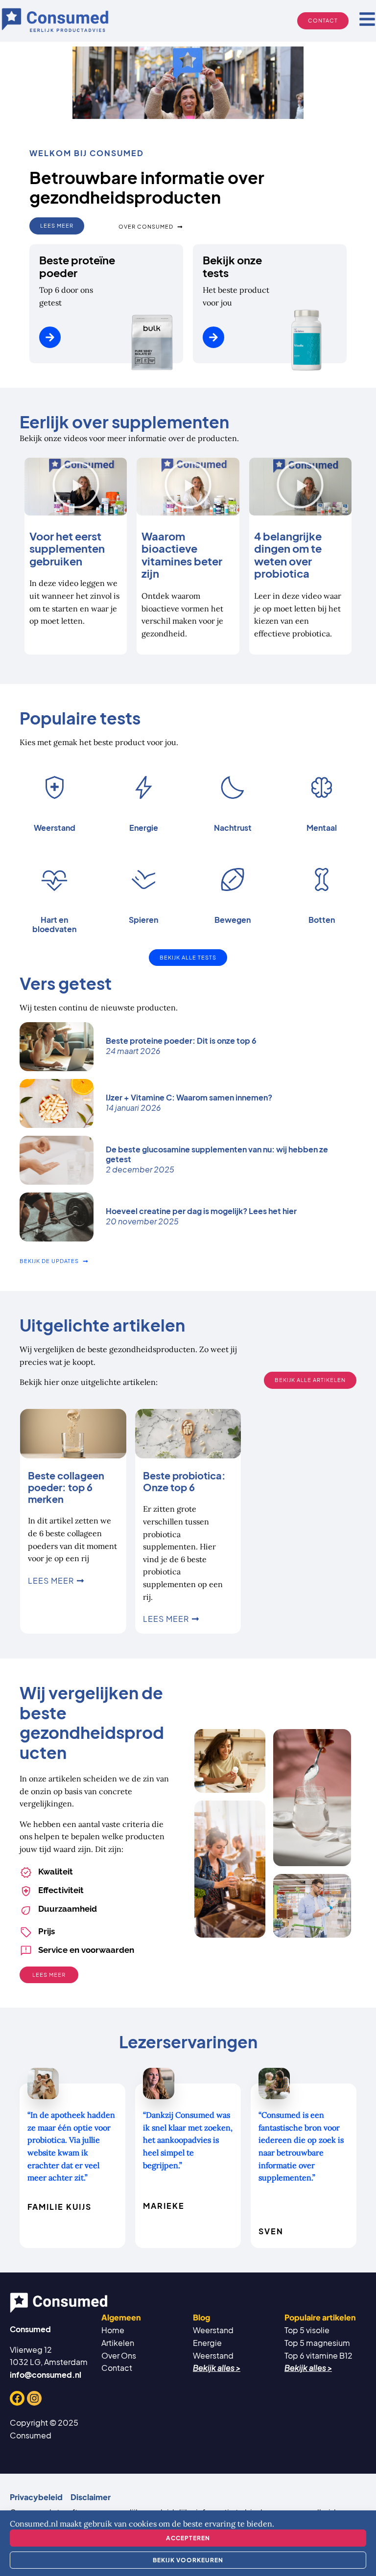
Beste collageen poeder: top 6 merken (66, 1487)
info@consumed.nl (46, 2375)
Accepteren (188, 2538)
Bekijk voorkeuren (188, 2560)
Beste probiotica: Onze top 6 (184, 1481)
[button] (76, 487)
